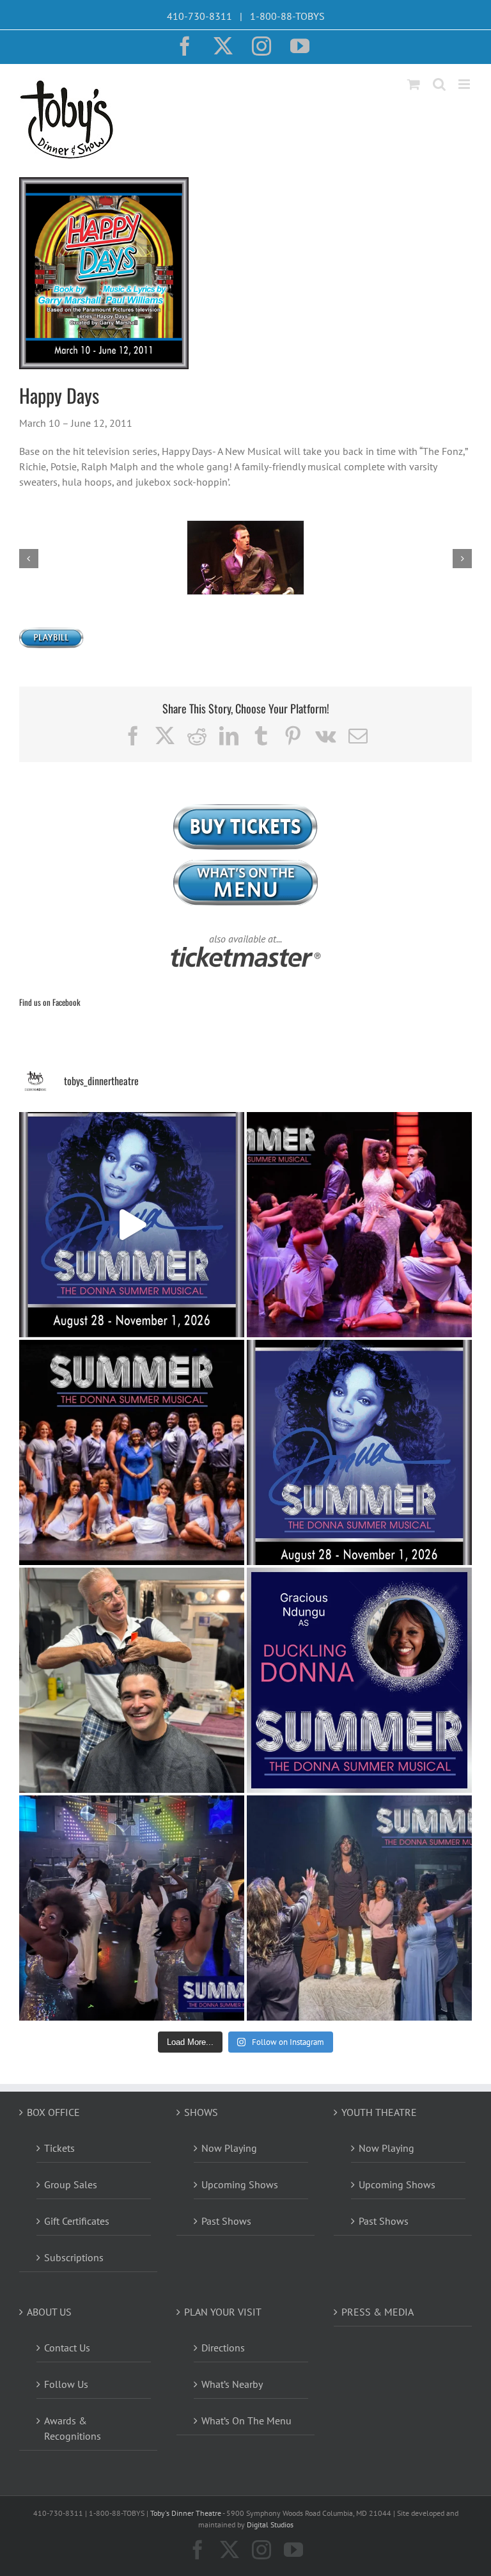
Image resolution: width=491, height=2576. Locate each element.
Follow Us (66, 2384)
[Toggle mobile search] (439, 84)
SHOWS (201, 2112)
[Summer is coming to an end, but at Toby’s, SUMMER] (132, 1908)
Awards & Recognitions (73, 2428)
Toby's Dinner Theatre (186, 2513)
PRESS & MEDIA (378, 2312)
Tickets (59, 2148)
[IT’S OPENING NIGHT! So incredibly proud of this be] (132, 1452)
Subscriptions (74, 2257)
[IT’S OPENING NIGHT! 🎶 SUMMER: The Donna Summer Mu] (359, 1452)
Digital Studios (270, 2524)
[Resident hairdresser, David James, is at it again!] (132, 1680)
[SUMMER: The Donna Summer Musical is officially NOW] (359, 1225)
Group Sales (71, 2184)
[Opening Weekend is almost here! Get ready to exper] (359, 1908)
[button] (29, 559)
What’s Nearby (232, 2384)
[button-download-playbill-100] (51, 633)
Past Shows (226, 2221)
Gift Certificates (77, 2221)
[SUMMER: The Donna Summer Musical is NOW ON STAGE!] (132, 1225)
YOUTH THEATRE (379, 2112)
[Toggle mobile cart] (414, 84)
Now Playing (229, 2148)
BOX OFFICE (53, 2112)
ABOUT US (49, 2312)
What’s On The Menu (246, 2421)
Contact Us (67, 2348)
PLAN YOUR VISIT (223, 2312)
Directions (223, 2348)
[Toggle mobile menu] (465, 84)
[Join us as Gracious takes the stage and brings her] (359, 1680)
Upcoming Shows (240, 2184)
